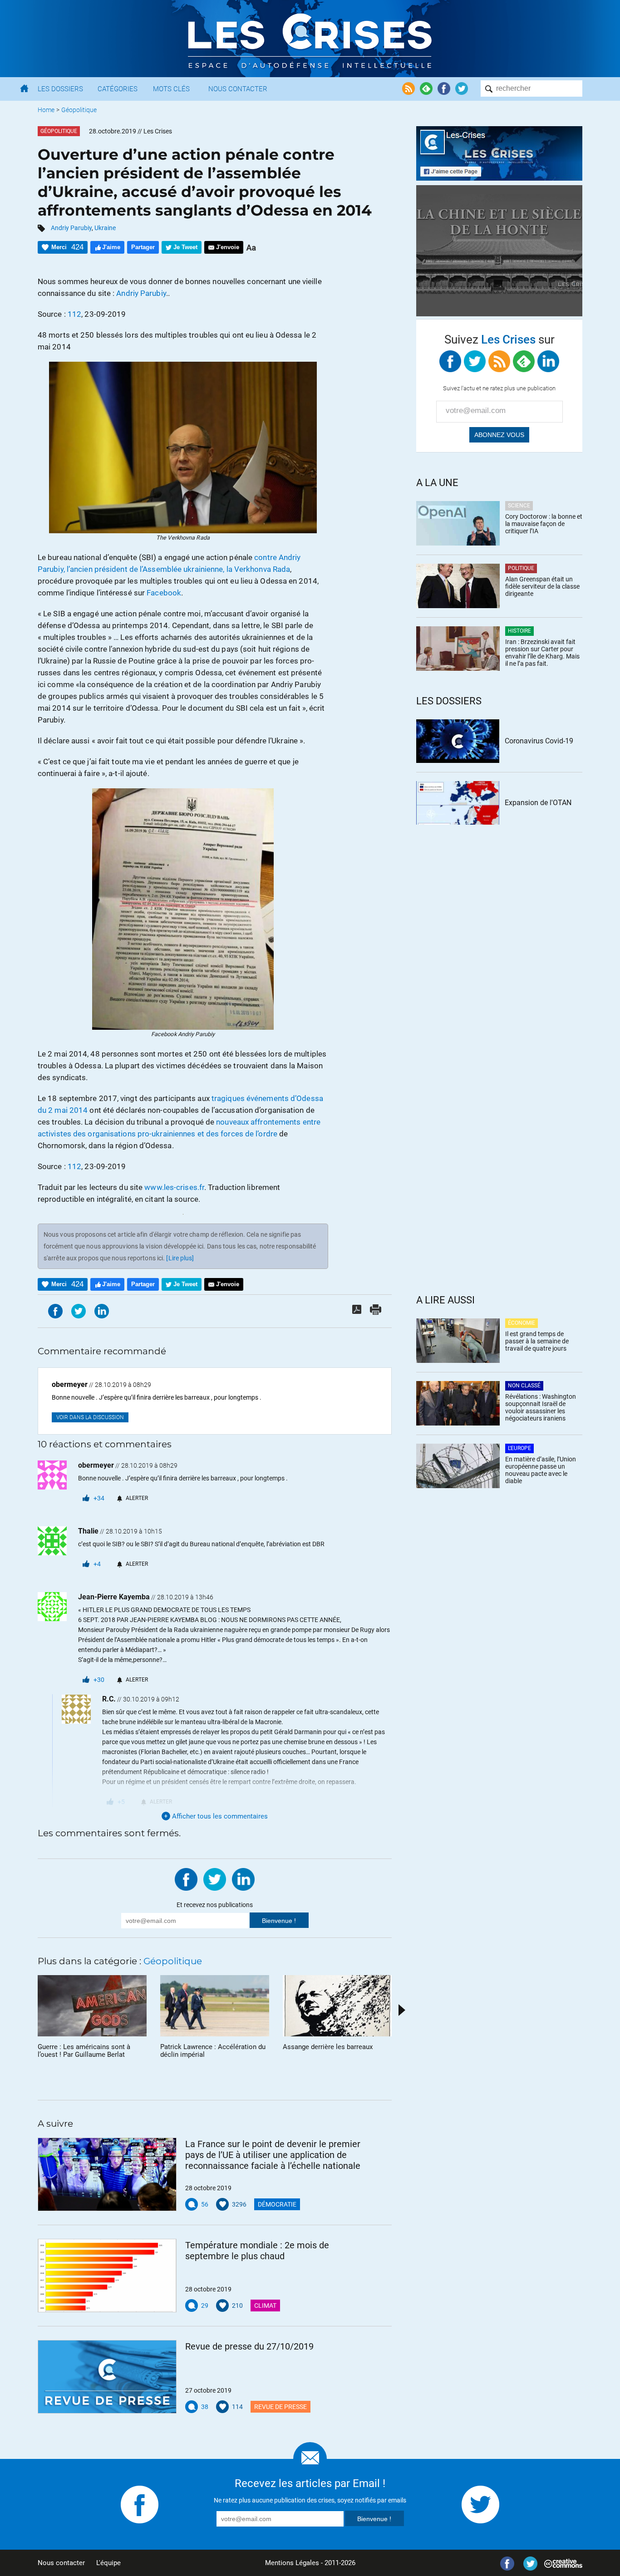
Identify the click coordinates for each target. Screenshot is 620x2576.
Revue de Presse (280, 2407)
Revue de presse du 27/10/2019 (249, 2346)
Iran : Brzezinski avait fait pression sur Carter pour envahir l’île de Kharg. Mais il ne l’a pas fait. (542, 653)
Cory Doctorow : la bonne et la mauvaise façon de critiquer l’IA (544, 524)
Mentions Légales (292, 2563)
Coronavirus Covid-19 (539, 741)
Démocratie (277, 2204)
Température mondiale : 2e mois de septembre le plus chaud (257, 2251)
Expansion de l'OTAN (538, 803)
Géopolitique (79, 110)
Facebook (164, 593)
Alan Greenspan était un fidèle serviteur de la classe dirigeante (542, 586)
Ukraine (105, 228)
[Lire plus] (180, 1258)
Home (46, 110)
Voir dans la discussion (90, 1417)
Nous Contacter (238, 89)
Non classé (524, 1386)
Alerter (137, 1498)
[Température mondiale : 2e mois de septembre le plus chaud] (107, 2276)
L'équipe (108, 2563)
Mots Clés (171, 89)
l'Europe (519, 1448)
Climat (265, 2306)
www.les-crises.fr (174, 1187)
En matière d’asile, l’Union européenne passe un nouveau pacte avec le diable (541, 1470)
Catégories (118, 89)
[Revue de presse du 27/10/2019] (107, 2377)
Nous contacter (61, 2563)
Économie (522, 1323)
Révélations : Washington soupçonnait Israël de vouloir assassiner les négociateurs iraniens (541, 1407)
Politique (521, 568)
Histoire (519, 631)
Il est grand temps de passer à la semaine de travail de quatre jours (537, 1341)
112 (74, 314)
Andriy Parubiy (71, 228)
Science (519, 506)
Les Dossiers (60, 89)
